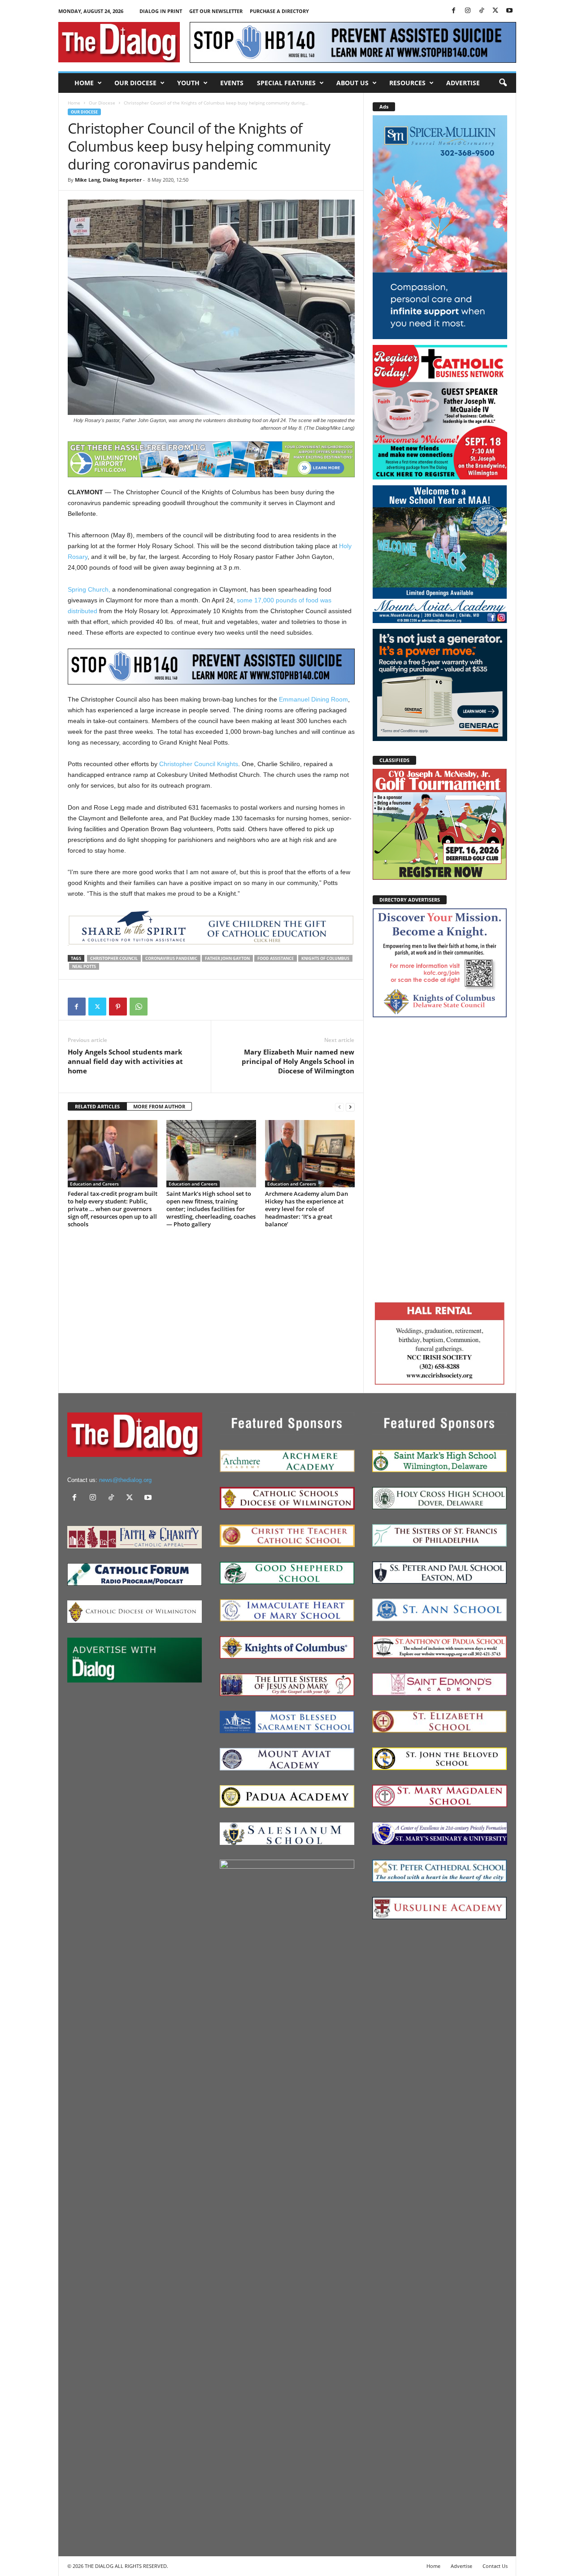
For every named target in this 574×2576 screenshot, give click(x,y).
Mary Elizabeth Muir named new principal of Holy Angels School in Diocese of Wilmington (298, 1061)
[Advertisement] (440, 1158)
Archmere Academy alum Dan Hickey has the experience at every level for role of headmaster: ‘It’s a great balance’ (307, 1209)
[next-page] (350, 1107)
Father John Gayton (227, 958)
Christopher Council (114, 958)
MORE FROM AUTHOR (159, 1106)
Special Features (286, 83)
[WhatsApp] (139, 1007)
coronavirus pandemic (171, 958)
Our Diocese (135, 83)
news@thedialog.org (125, 1480)
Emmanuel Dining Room (313, 699)
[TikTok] (482, 11)
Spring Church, (89, 589)
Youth (188, 83)
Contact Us (495, 2566)
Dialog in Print (161, 11)
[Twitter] (496, 11)
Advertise (463, 83)
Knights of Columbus (325, 958)
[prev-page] (339, 1107)
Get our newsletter (216, 11)
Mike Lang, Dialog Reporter (108, 180)
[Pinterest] (118, 1007)
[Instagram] (468, 11)
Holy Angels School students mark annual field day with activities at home (125, 1061)
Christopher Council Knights (199, 764)
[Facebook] (454, 11)
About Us (352, 83)
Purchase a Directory (279, 11)
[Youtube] (509, 11)
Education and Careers (94, 1184)
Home (84, 83)
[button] (503, 83)
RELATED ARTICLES (97, 1106)
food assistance (276, 958)
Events (232, 83)
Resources (407, 83)
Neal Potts (84, 966)
